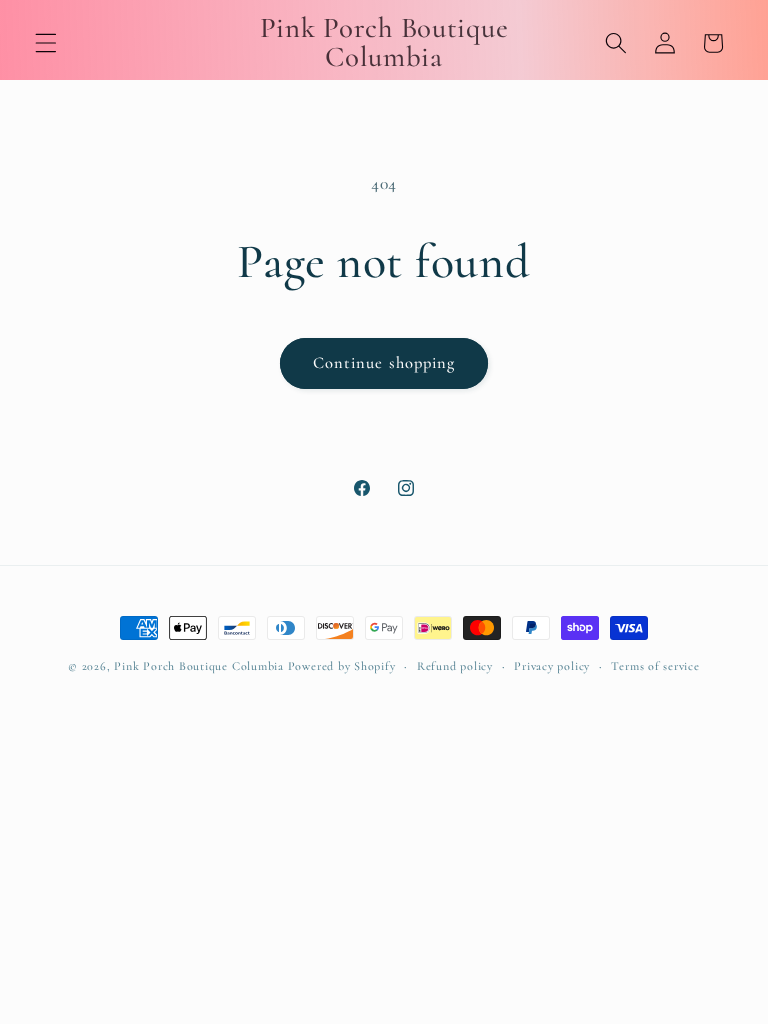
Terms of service (655, 666)
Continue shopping (384, 363)
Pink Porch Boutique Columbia (200, 666)
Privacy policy (552, 666)
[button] (46, 43)
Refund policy (455, 666)
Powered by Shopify (342, 666)
